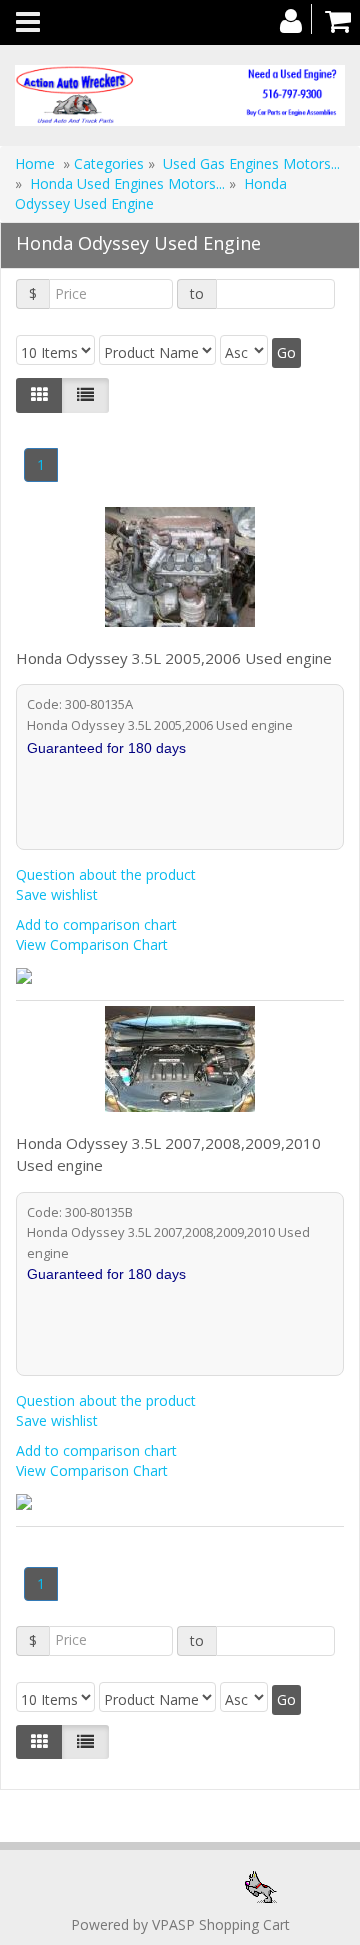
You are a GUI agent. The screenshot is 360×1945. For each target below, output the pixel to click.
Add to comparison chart (96, 924)
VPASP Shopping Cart (221, 1924)
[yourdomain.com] (180, 95)
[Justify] (85, 395)
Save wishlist (57, 894)
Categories (111, 163)
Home (35, 163)
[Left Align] (39, 395)
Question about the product (106, 874)
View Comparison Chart (92, 944)
